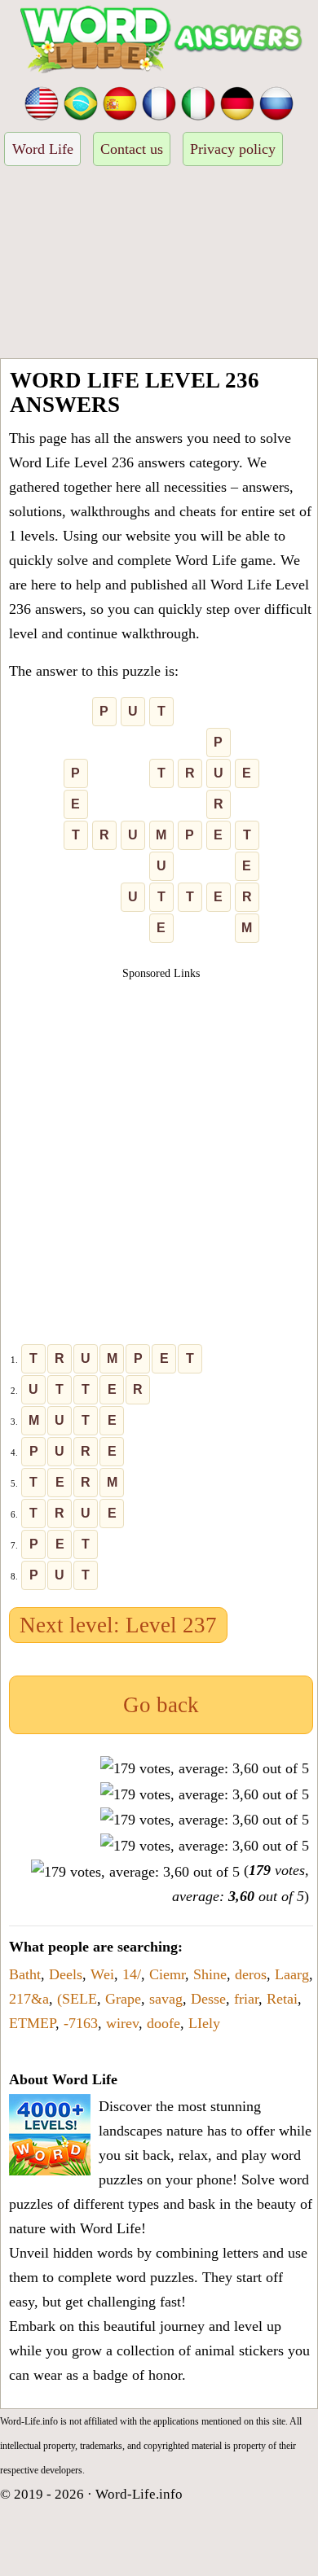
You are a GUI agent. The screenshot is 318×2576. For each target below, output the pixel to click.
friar (246, 1999)
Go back (161, 1705)
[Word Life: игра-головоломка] (276, 103)
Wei (102, 1974)
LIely (204, 2023)
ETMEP (32, 2023)
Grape (123, 1999)
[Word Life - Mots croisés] (159, 103)
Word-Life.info (139, 2494)
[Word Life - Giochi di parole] (198, 103)
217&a (29, 1999)
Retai (282, 1999)
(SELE (77, 1999)
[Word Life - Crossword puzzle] (42, 103)
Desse (208, 1999)
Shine (210, 1974)
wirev (122, 2023)
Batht (25, 1974)
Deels (66, 1974)
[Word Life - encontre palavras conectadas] (81, 103)
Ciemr (167, 1974)
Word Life (43, 149)
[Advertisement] (159, 265)
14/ (132, 1974)
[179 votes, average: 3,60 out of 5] (205, 1768)
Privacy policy (233, 149)
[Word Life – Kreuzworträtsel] (237, 103)
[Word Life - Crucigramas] (120, 103)
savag (166, 1999)
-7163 (81, 2023)
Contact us (132, 149)
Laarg (292, 1974)
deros (251, 1974)
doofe (163, 2023)
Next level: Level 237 (118, 1625)
